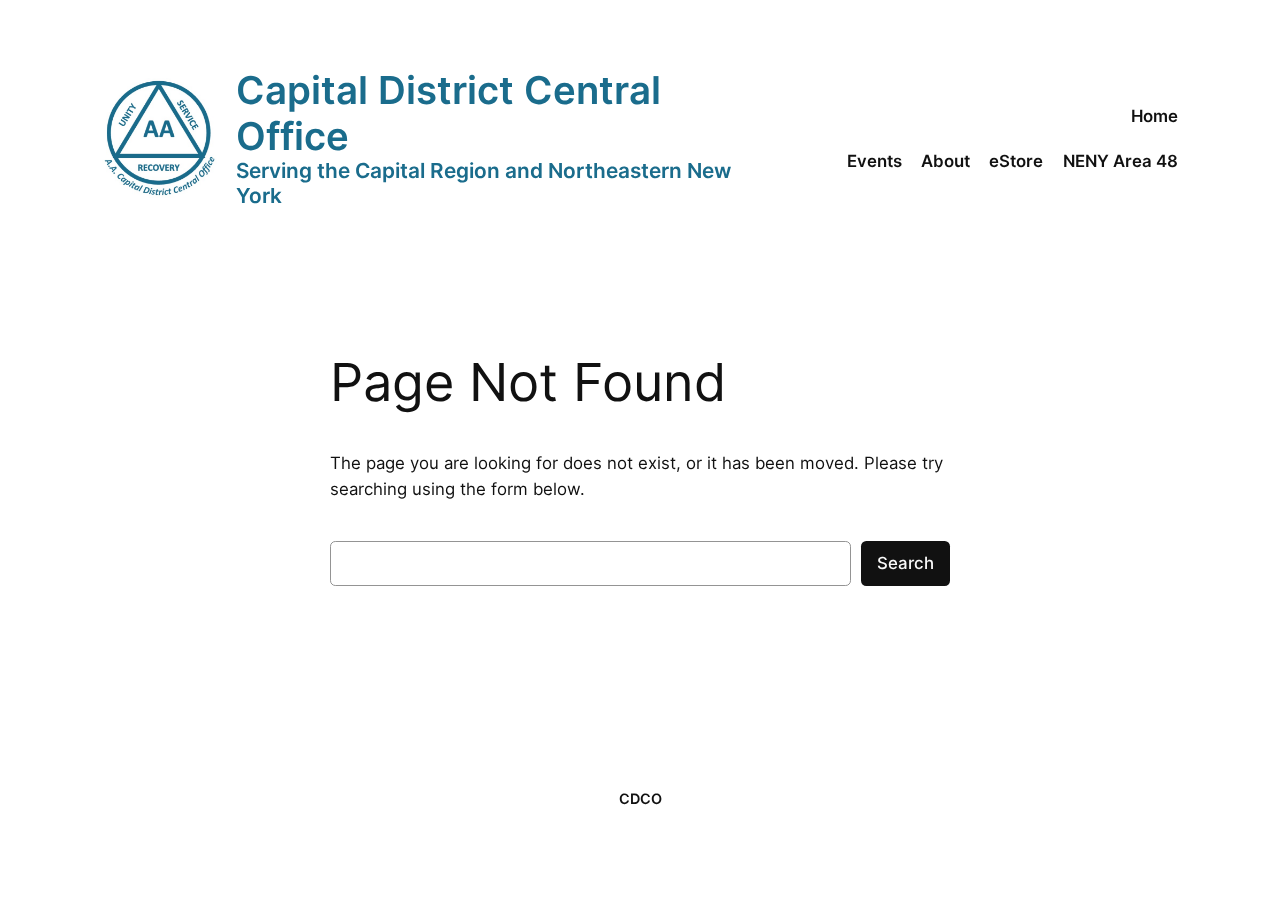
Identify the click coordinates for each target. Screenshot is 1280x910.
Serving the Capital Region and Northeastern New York (483, 183)
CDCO (640, 798)
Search (905, 563)
